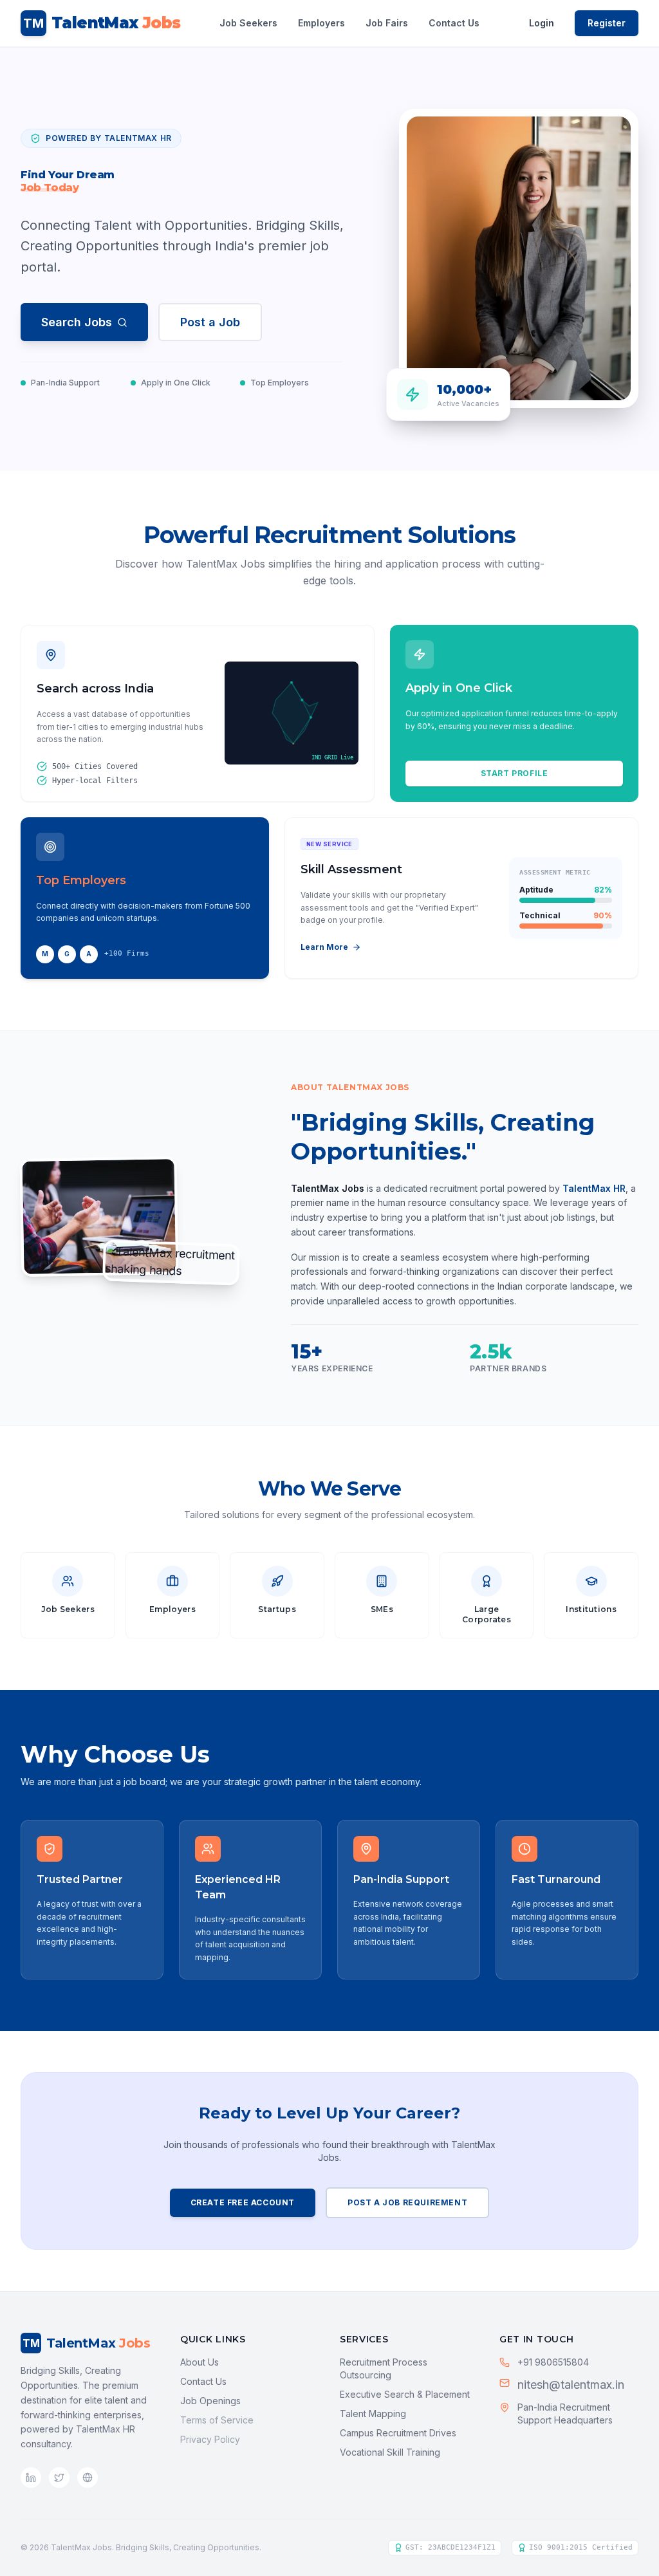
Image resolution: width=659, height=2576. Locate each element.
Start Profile (515, 773)
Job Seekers (248, 23)
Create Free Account (243, 2202)
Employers (321, 23)
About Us (200, 2362)
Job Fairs (387, 23)
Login (542, 23)
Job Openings (210, 2401)
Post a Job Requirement (407, 2202)
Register (607, 23)
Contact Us (454, 23)
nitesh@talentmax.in (571, 2385)
